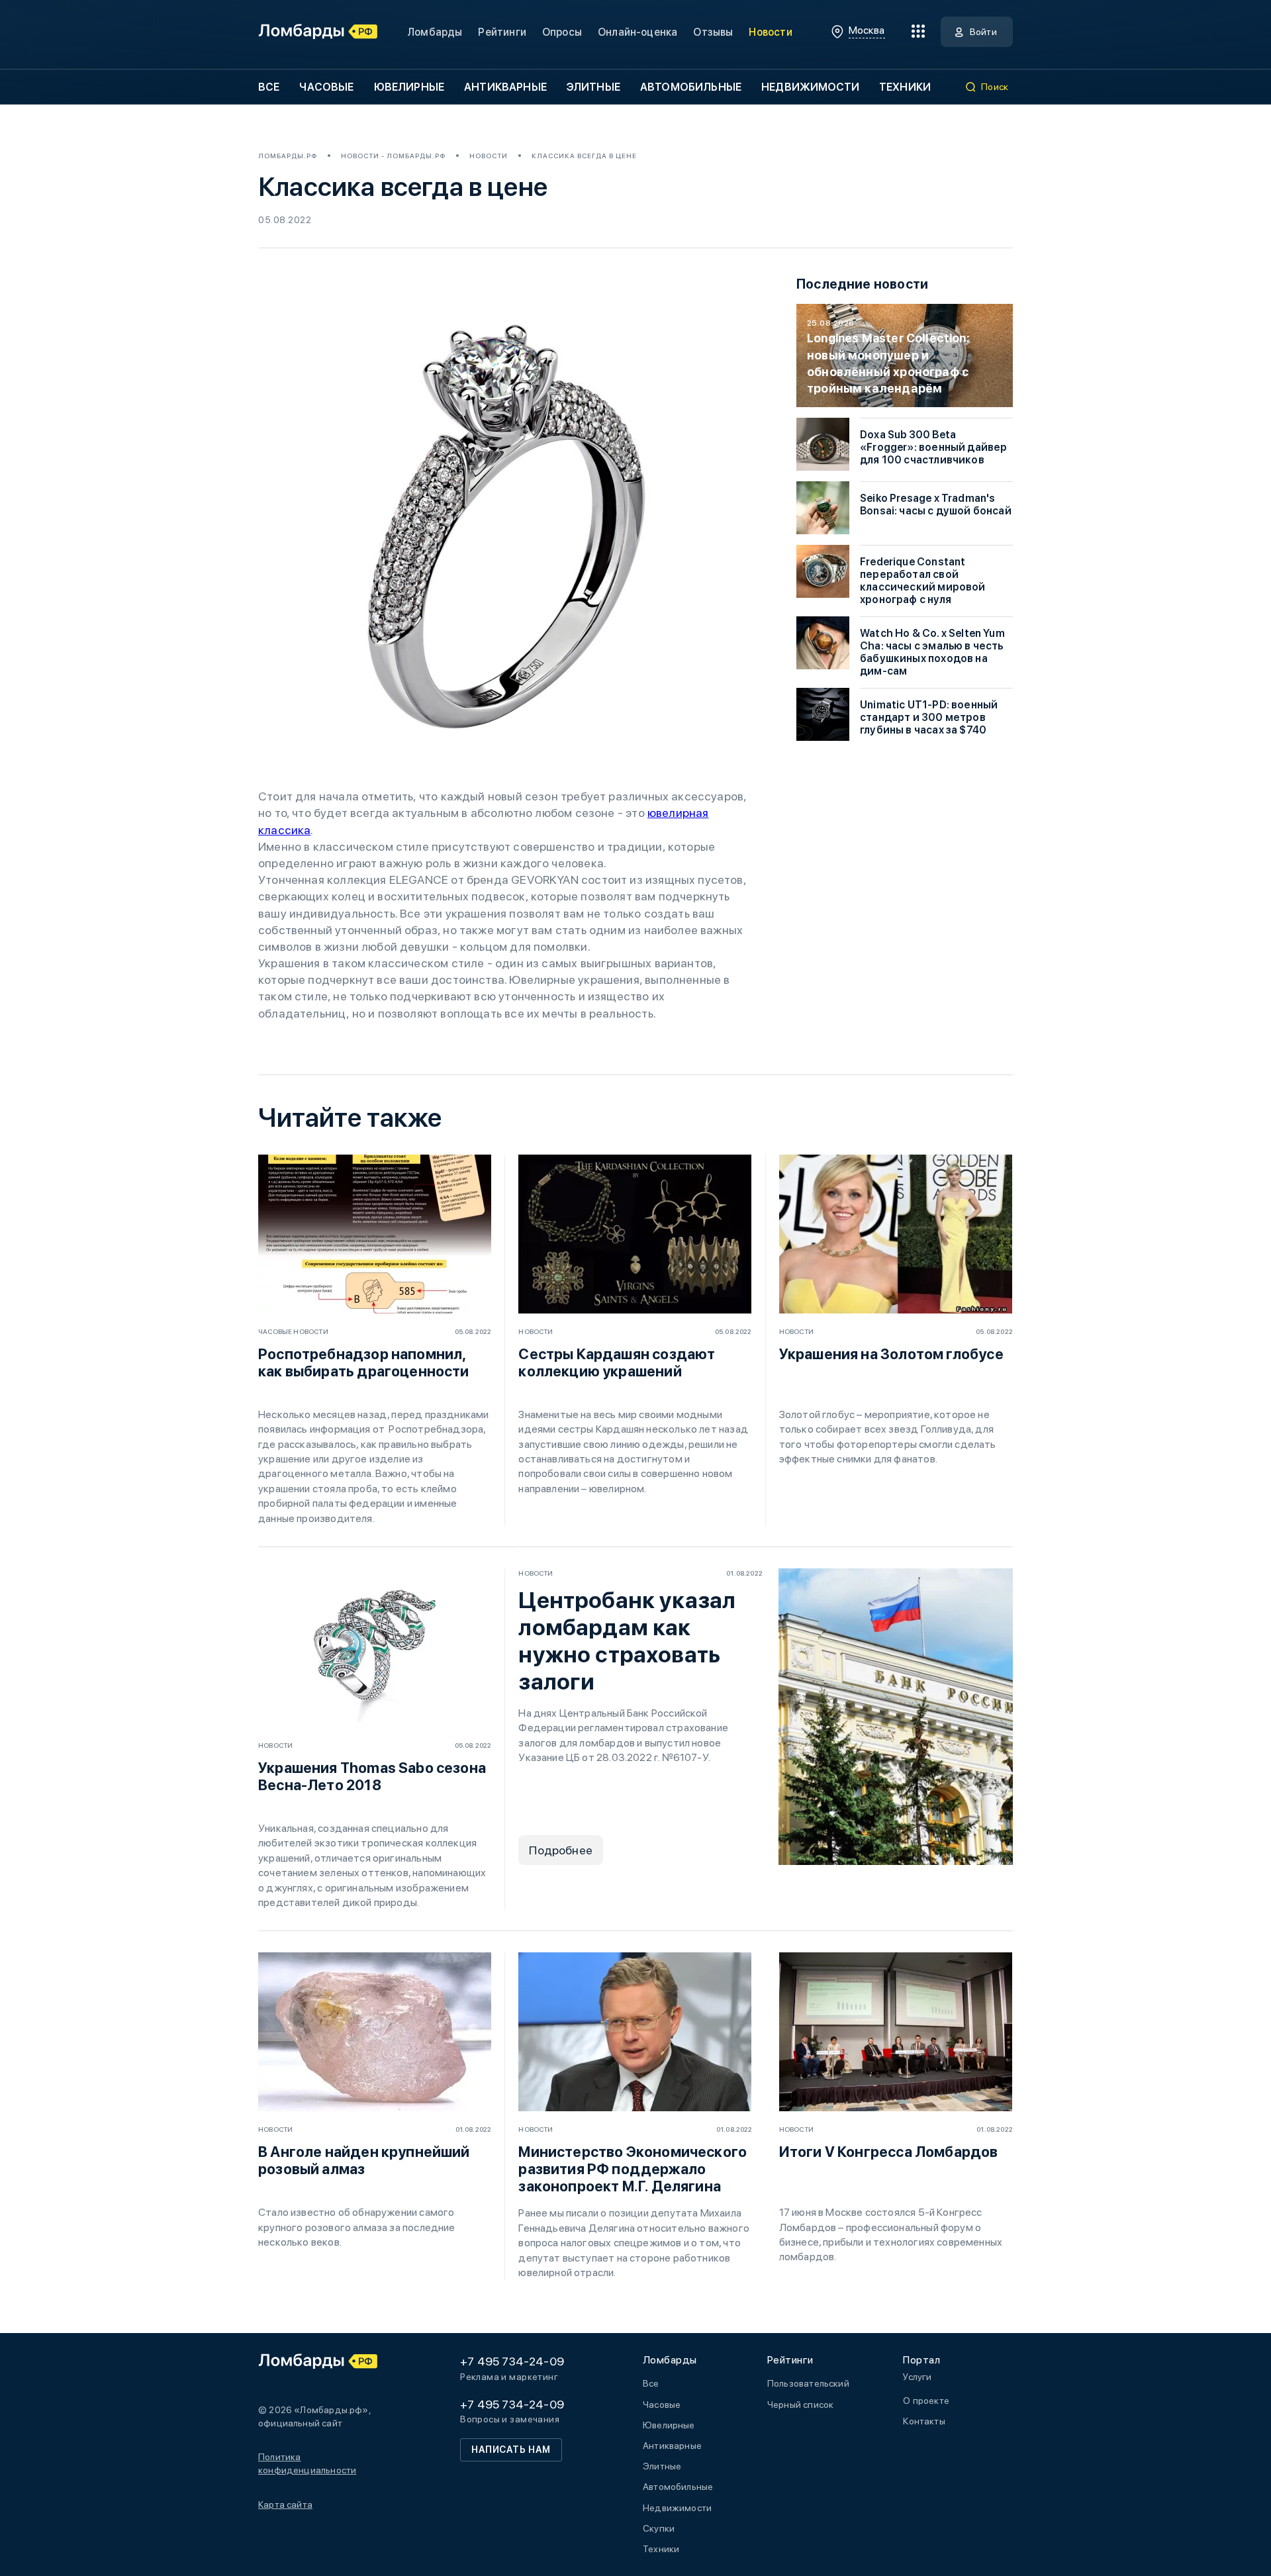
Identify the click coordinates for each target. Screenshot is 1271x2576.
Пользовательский (808, 2383)
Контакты (924, 2421)
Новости (770, 32)
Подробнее (561, 1850)
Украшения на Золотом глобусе (891, 1354)
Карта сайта (285, 2504)
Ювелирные (409, 87)
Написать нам (511, 2450)
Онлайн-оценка (637, 32)
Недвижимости (810, 87)
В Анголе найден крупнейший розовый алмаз (364, 2160)
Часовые (326, 87)
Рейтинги (502, 32)
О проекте (926, 2401)
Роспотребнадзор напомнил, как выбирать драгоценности (364, 1362)
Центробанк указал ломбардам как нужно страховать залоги (627, 1641)
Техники (905, 87)
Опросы (562, 32)
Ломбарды (435, 32)
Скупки (659, 2528)
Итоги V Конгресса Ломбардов (889, 2152)
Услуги (917, 2377)
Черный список (800, 2405)
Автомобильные (691, 87)
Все (269, 87)
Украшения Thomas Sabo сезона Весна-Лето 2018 (372, 1776)
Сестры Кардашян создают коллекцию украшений (617, 1362)
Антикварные (505, 87)
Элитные (593, 87)
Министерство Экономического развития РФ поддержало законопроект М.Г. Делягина (633, 2169)
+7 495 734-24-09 (512, 2361)
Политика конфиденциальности (307, 2463)
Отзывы (713, 32)
